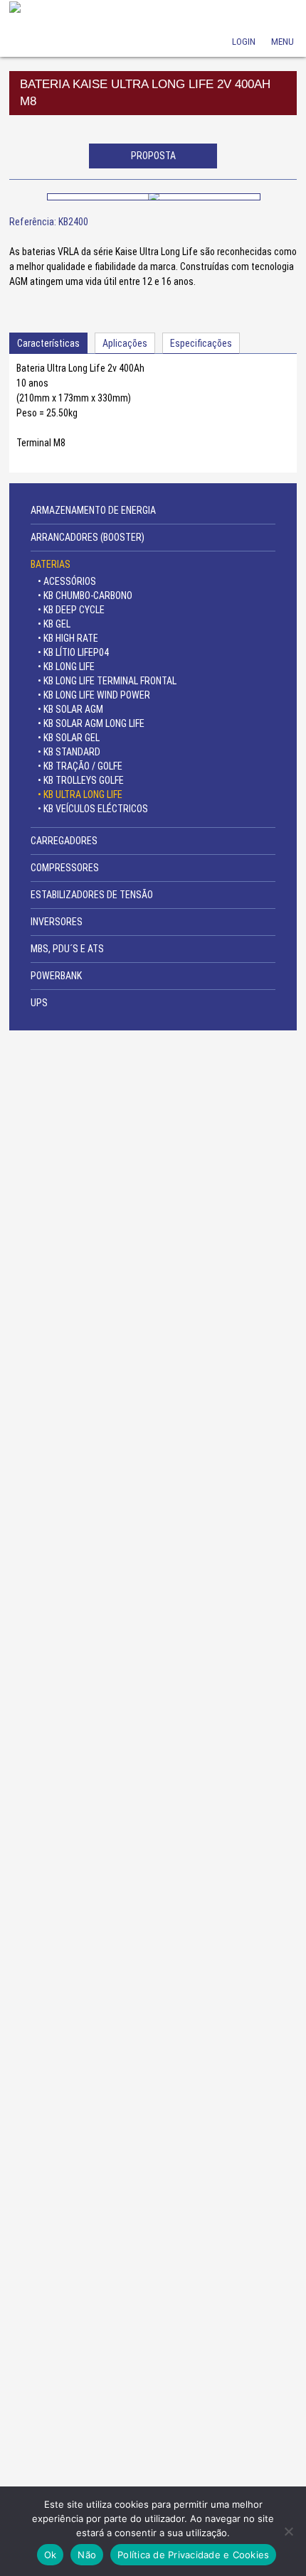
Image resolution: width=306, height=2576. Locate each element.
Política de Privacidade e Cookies (193, 2555)
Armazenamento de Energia (93, 510)
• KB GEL (54, 624)
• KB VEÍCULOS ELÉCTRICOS (93, 809)
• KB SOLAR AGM (70, 709)
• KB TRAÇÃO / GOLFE (80, 766)
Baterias (51, 564)
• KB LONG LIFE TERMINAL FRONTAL (107, 681)
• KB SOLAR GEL (69, 738)
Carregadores (64, 841)
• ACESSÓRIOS (67, 581)
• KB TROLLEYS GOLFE (81, 780)
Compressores (65, 868)
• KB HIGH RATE (68, 638)
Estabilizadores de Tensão (92, 895)
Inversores (57, 922)
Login (243, 22)
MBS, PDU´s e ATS (67, 949)
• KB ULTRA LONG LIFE (80, 794)
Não (87, 2555)
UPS (39, 1003)
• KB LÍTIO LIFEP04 (73, 652)
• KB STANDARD (69, 752)
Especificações (201, 343)
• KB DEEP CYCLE (71, 610)
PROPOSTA (153, 156)
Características (48, 343)
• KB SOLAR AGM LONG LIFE (91, 723)
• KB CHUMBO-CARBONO (85, 596)
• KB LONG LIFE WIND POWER (94, 695)
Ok (51, 2555)
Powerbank (56, 976)
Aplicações (125, 343)
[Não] (288, 2531)
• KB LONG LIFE (66, 667)
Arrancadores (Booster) (88, 537)
